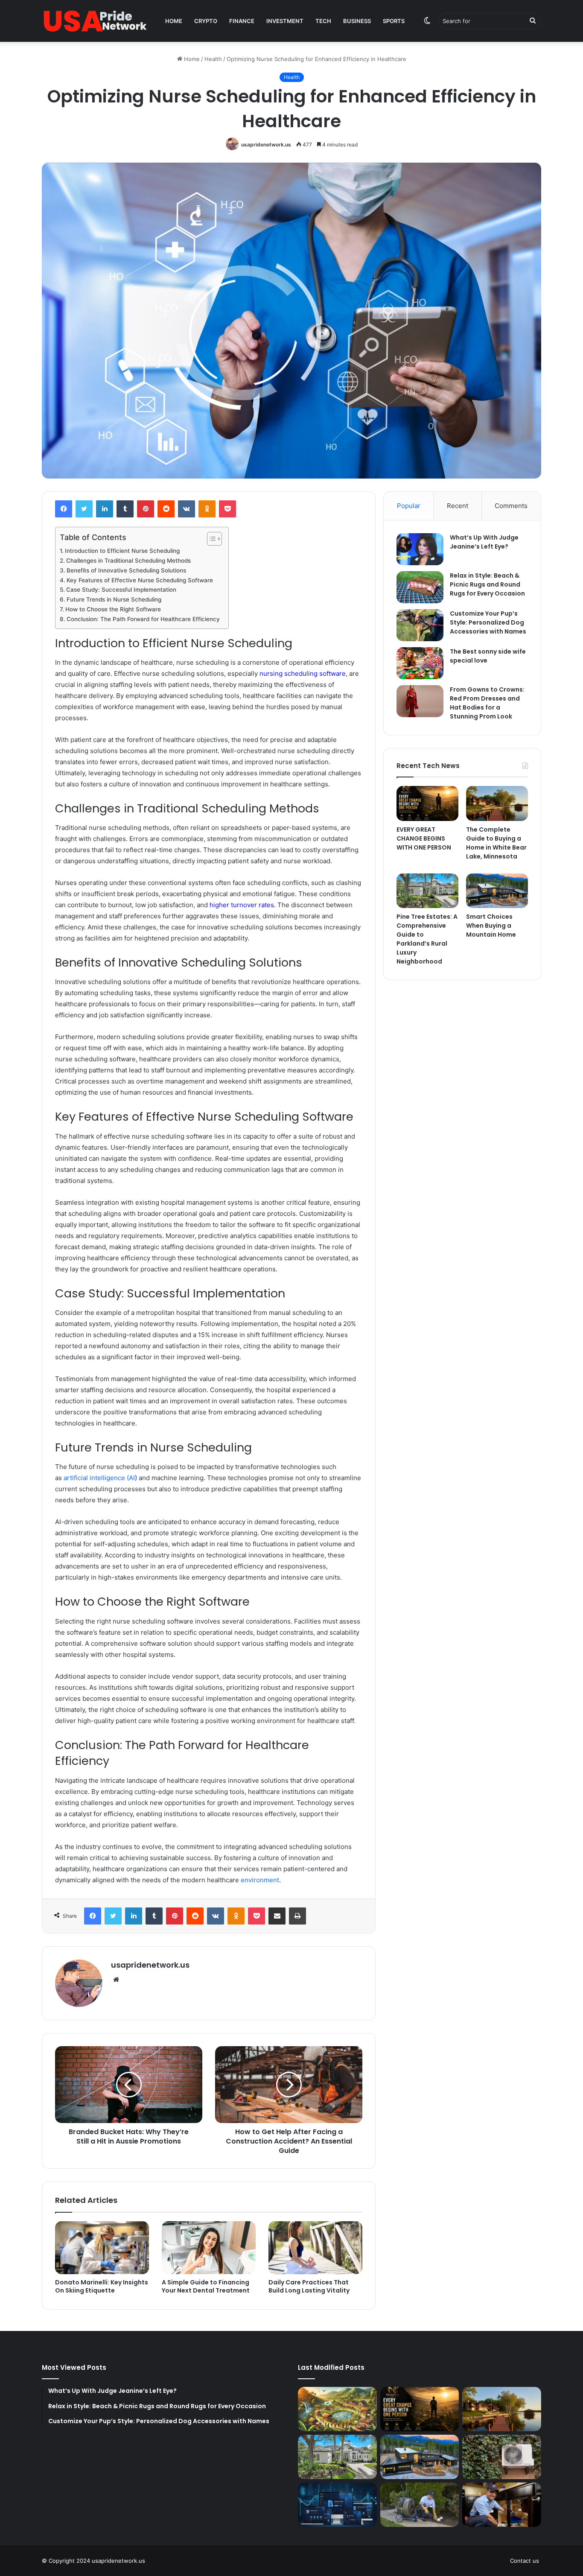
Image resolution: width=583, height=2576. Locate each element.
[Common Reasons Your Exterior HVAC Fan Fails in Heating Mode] (502, 2457)
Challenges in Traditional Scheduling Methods (128, 561)
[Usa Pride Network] (95, 21)
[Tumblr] (125, 509)
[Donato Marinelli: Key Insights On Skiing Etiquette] (102, 2248)
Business (357, 21)
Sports (394, 21)
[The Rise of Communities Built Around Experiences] (337, 2409)
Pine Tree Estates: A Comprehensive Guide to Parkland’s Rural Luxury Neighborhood (427, 939)
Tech (323, 21)
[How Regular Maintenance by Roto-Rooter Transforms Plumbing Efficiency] (502, 2505)
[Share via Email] (277, 1916)
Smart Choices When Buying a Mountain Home (491, 926)
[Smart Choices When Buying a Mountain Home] (497, 891)
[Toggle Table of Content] (210, 539)
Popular (409, 506)
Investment (285, 21)
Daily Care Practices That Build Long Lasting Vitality (309, 2286)
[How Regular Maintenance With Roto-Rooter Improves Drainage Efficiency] (420, 2505)
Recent (458, 506)
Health (213, 59)
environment (260, 1880)
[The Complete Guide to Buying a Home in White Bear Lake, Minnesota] (497, 803)
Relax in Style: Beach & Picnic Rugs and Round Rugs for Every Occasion (487, 584)
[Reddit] (166, 509)
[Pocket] (227, 509)
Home (174, 21)
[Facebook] (64, 509)
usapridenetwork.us (266, 145)
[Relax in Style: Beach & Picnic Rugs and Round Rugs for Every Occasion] (420, 587)
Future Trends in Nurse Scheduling (114, 599)
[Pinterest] (146, 509)
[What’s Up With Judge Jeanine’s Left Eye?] (420, 549)
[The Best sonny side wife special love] (420, 663)
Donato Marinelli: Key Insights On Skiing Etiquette (102, 2286)
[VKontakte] (187, 509)
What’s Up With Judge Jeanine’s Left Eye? (484, 542)
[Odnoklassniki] (207, 509)
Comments (511, 506)
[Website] (116, 1980)
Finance (242, 21)
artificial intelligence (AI (99, 1478)
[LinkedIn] (105, 509)
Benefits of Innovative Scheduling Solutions (126, 570)
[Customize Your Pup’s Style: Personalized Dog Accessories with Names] (420, 625)
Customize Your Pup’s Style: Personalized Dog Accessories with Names (488, 622)
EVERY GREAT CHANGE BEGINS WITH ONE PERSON (424, 838)
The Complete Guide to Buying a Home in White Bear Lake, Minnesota (496, 843)
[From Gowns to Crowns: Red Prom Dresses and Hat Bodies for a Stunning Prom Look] (420, 701)
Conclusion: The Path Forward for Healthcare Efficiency (143, 619)
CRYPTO (206, 21)
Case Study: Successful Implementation (121, 590)
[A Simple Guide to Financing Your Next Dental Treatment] (209, 2248)
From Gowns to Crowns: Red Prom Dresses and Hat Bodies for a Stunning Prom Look (487, 703)
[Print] (297, 1916)
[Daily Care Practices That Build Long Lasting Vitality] (315, 2248)
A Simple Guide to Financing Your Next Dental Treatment (206, 2286)
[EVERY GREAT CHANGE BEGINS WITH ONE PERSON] (427, 803)
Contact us (525, 2561)
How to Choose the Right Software (113, 609)
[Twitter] (84, 509)
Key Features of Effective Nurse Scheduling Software (140, 580)
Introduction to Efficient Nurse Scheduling (122, 551)
